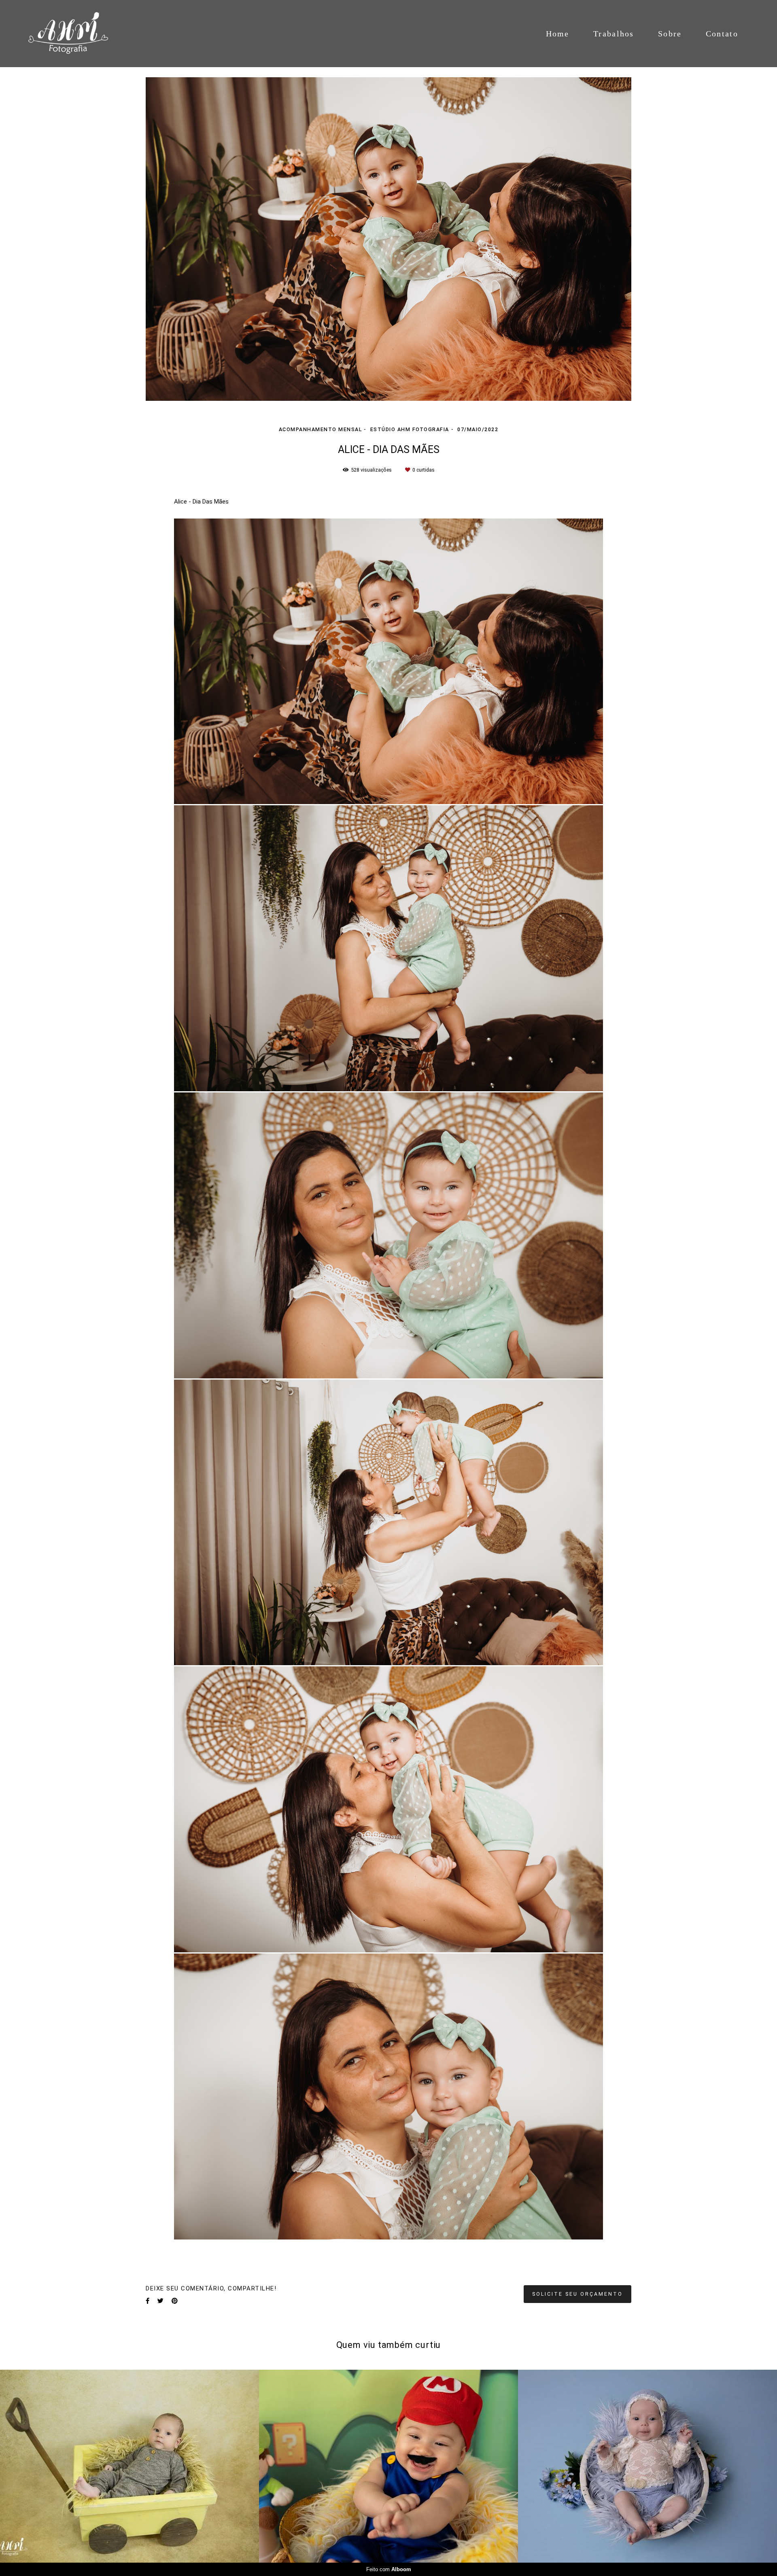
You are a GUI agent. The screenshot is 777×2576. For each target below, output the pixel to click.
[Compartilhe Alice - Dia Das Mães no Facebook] (148, 2301)
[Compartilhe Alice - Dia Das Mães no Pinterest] (175, 2301)
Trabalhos (614, 34)
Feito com (389, 2569)
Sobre (670, 34)
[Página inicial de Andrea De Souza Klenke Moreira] (78, 34)
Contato (722, 34)
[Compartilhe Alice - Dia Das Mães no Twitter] (160, 2301)
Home (558, 34)
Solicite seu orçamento (577, 2294)
